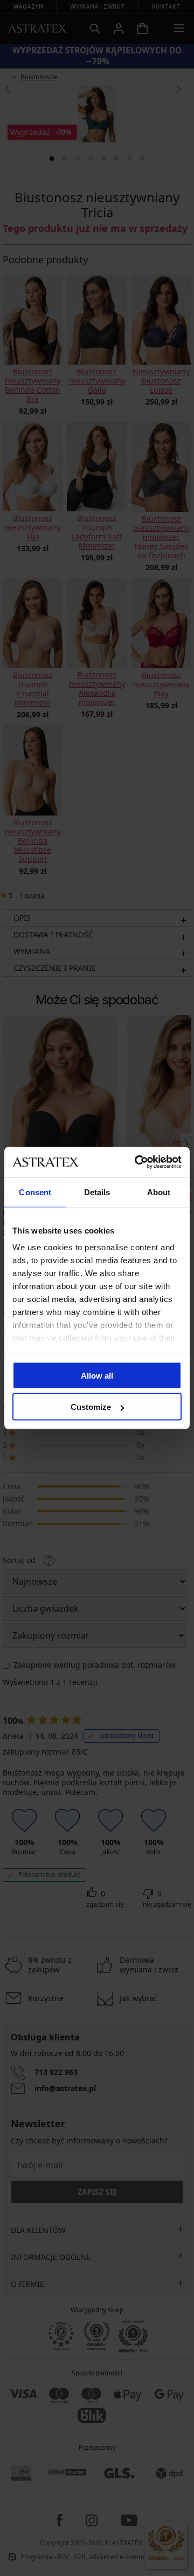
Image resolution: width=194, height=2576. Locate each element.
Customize (91, 1407)
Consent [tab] (35, 1192)
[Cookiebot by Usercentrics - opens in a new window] (137, 1162)
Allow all (97, 1375)
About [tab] (159, 1192)
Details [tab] (97, 1192)
